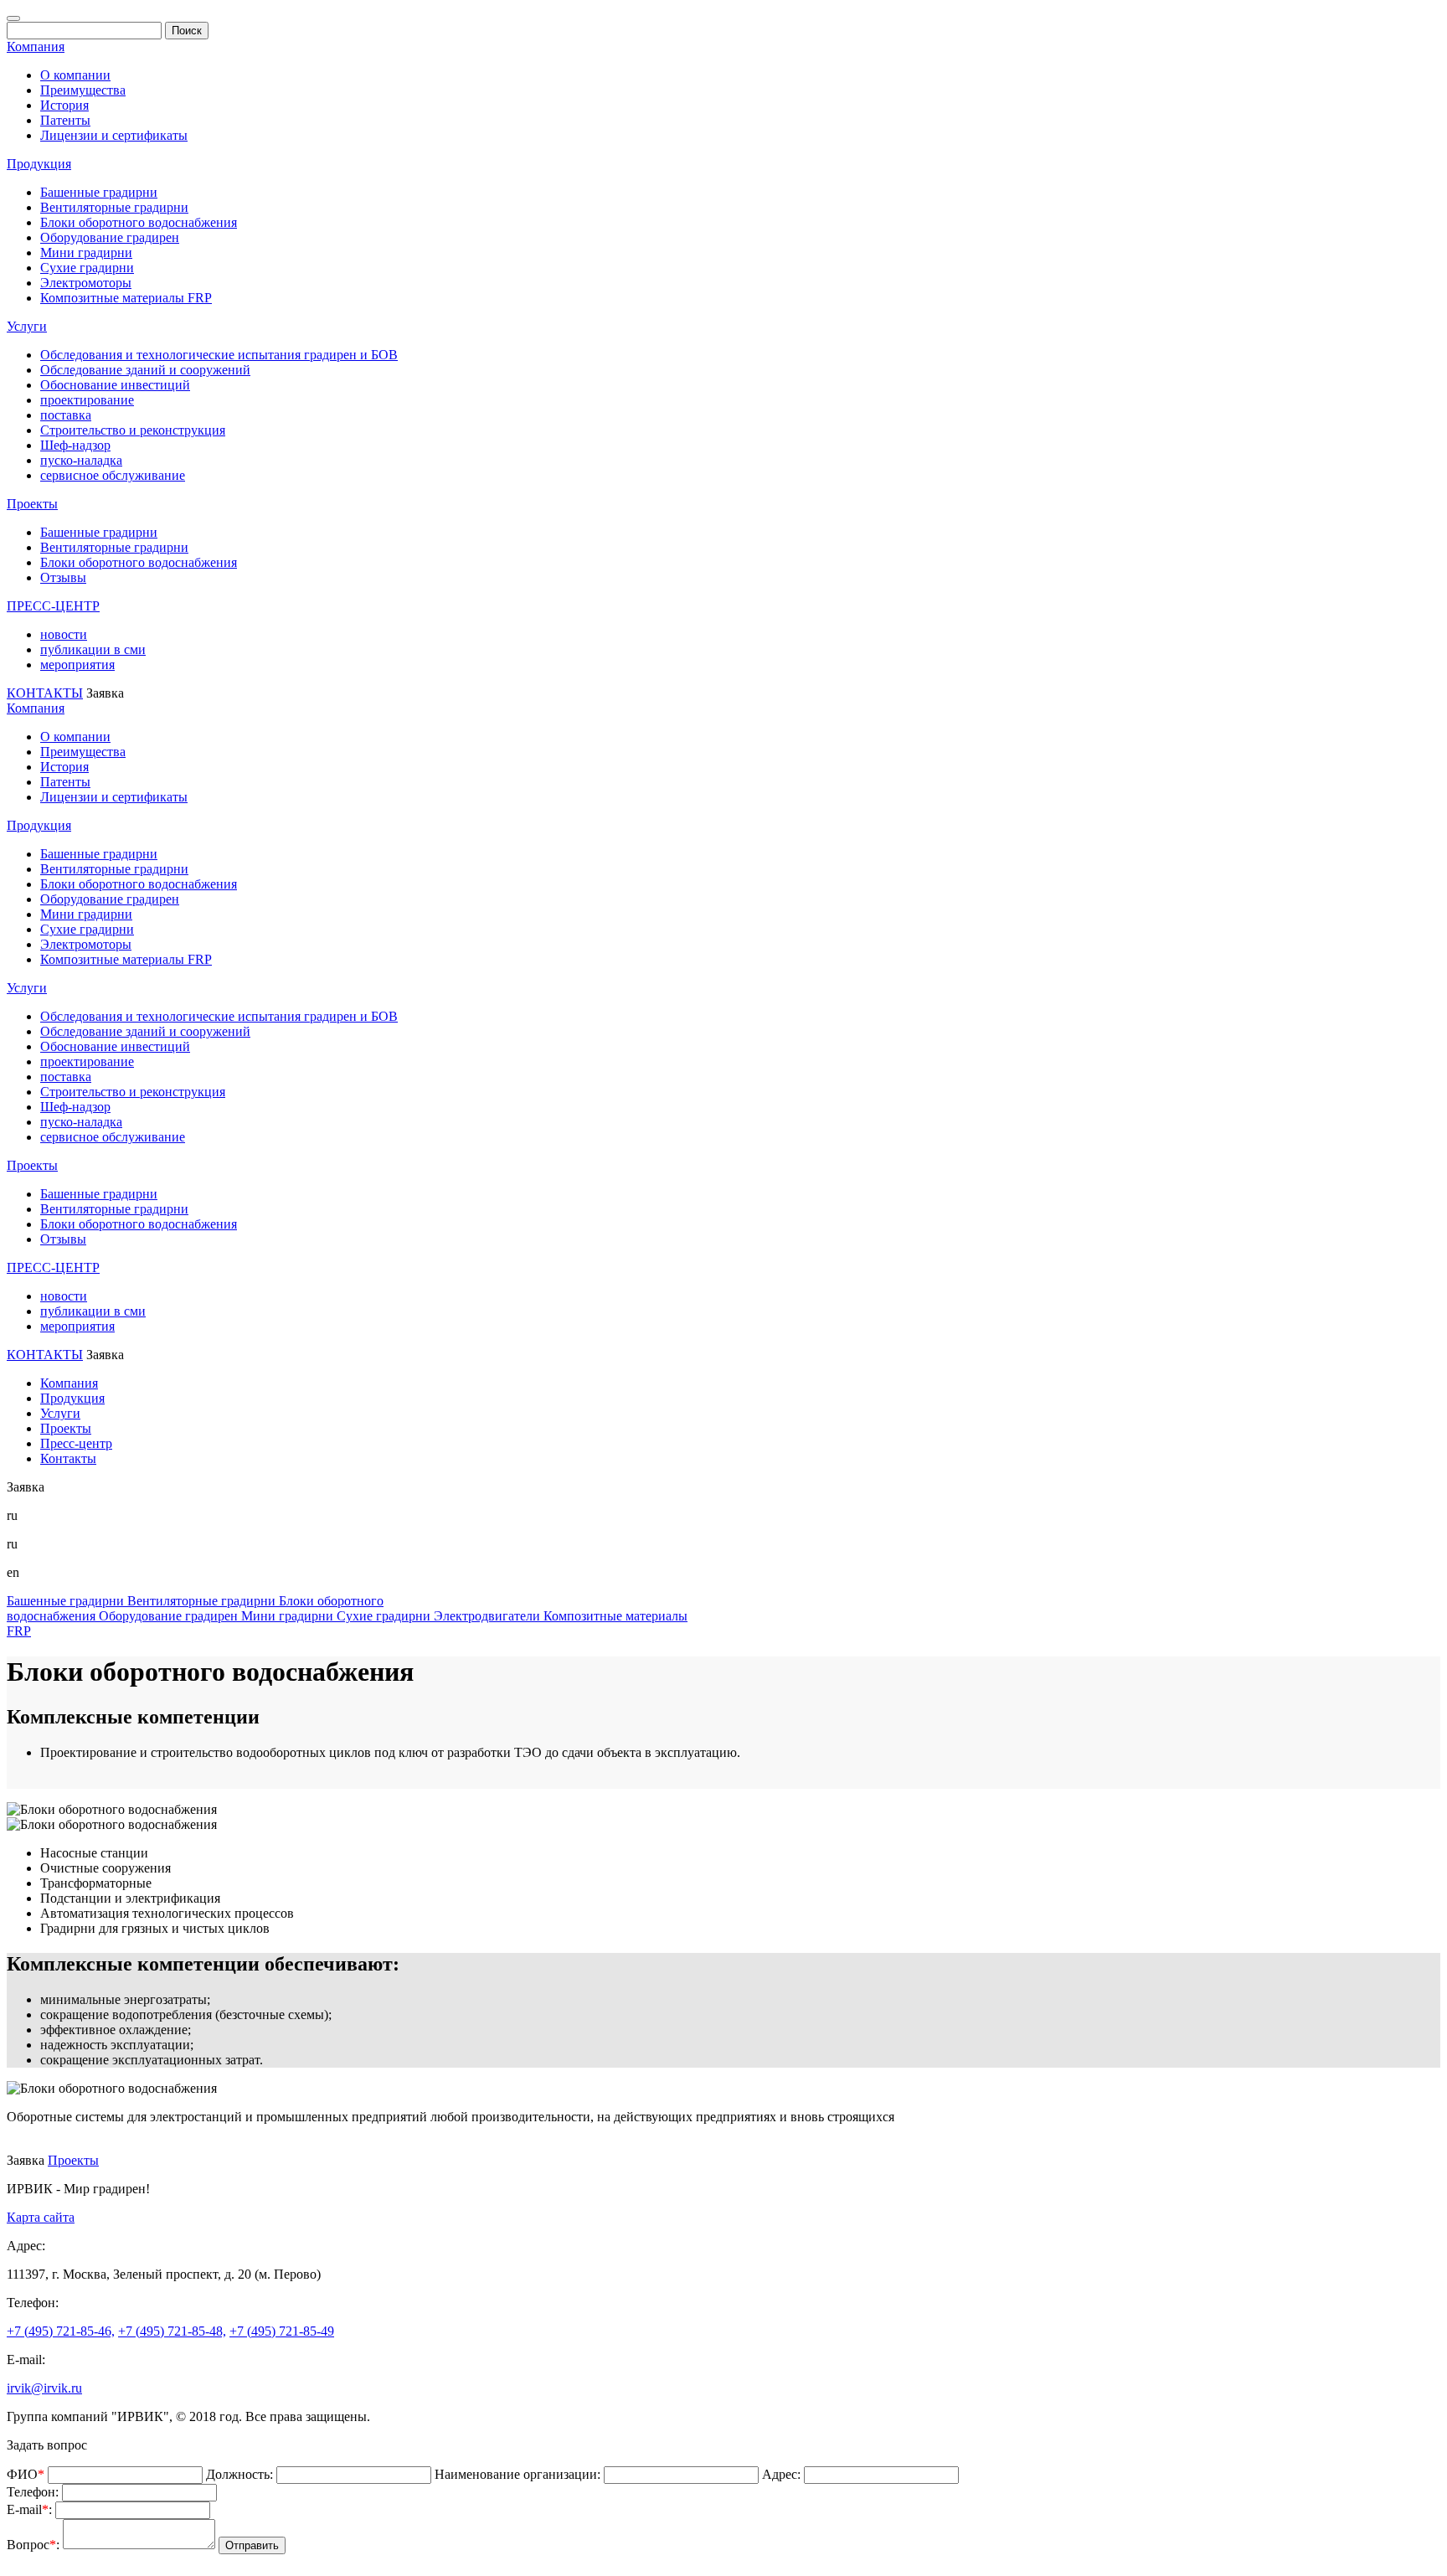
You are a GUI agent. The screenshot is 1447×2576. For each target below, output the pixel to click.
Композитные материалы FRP (126, 298)
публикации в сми (93, 649)
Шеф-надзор (75, 445)
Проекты (32, 504)
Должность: (239, 2474)
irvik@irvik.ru (44, 2388)
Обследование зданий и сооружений (145, 370)
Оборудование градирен (110, 237)
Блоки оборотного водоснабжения (139, 222)
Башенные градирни (99, 192)
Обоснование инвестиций (115, 385)
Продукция (39, 164)
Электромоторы (86, 283)
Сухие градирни (87, 268)
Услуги (27, 326)
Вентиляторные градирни (114, 207)
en (13, 1572)
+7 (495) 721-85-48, (172, 2331)
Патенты (65, 120)
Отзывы (63, 577)
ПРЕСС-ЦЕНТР (53, 606)
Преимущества (83, 90)
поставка (66, 415)
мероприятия (77, 665)
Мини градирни (86, 252)
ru (12, 1544)
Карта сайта (41, 2217)
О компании (75, 75)
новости (64, 634)
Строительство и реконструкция (133, 430)
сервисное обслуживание (113, 475)
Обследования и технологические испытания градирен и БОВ (219, 355)
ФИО (26, 2474)
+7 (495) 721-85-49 (282, 2331)
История (64, 105)
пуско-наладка (81, 460)
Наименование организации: (518, 2474)
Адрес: (781, 2474)
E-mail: (29, 2509)
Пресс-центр (76, 1443)
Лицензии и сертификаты (114, 135)
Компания (36, 46)
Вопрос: (33, 2545)
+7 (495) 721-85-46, (61, 2331)
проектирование (87, 400)
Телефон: (33, 2492)
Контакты (68, 1458)
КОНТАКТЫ (45, 693)
